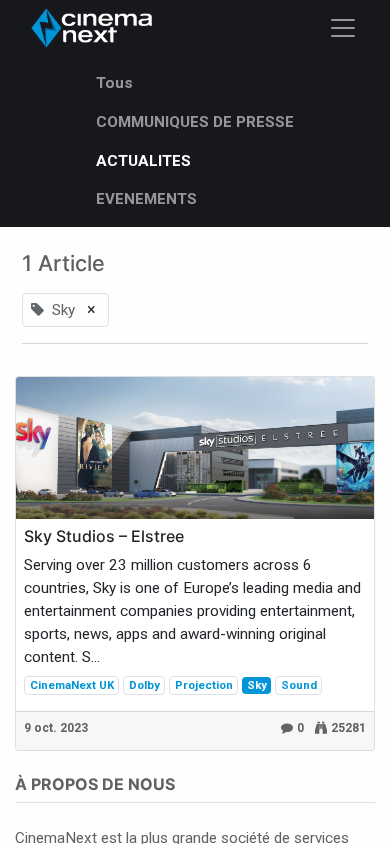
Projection (204, 685)
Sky (257, 685)
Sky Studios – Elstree (104, 536)
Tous (114, 83)
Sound (299, 685)
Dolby (144, 685)
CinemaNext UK (72, 685)
